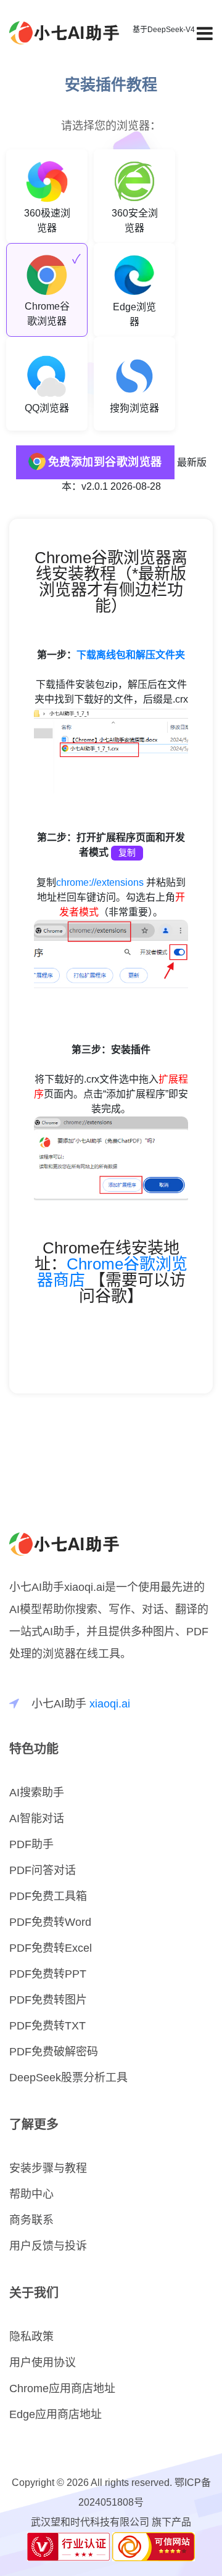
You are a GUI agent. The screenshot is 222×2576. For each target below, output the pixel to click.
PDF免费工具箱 (48, 1896)
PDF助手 (31, 1844)
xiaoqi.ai (110, 1704)
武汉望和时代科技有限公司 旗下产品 (111, 2522)
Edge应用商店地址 (55, 2414)
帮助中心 (31, 2194)
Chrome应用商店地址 (62, 2388)
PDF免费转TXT (47, 2026)
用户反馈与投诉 (48, 2246)
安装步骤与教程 (48, 2168)
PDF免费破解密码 (54, 2052)
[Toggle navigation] (205, 34)
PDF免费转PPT (48, 1974)
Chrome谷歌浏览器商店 (113, 1272)
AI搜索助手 (37, 1793)
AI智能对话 (37, 1818)
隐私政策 (31, 2337)
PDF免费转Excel (51, 1948)
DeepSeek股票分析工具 (68, 2078)
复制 (127, 853)
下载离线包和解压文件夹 (131, 655)
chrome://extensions (100, 882)
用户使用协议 (43, 2363)
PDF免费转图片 (48, 2000)
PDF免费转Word (50, 1922)
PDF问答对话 (43, 1870)
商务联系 (31, 2220)
